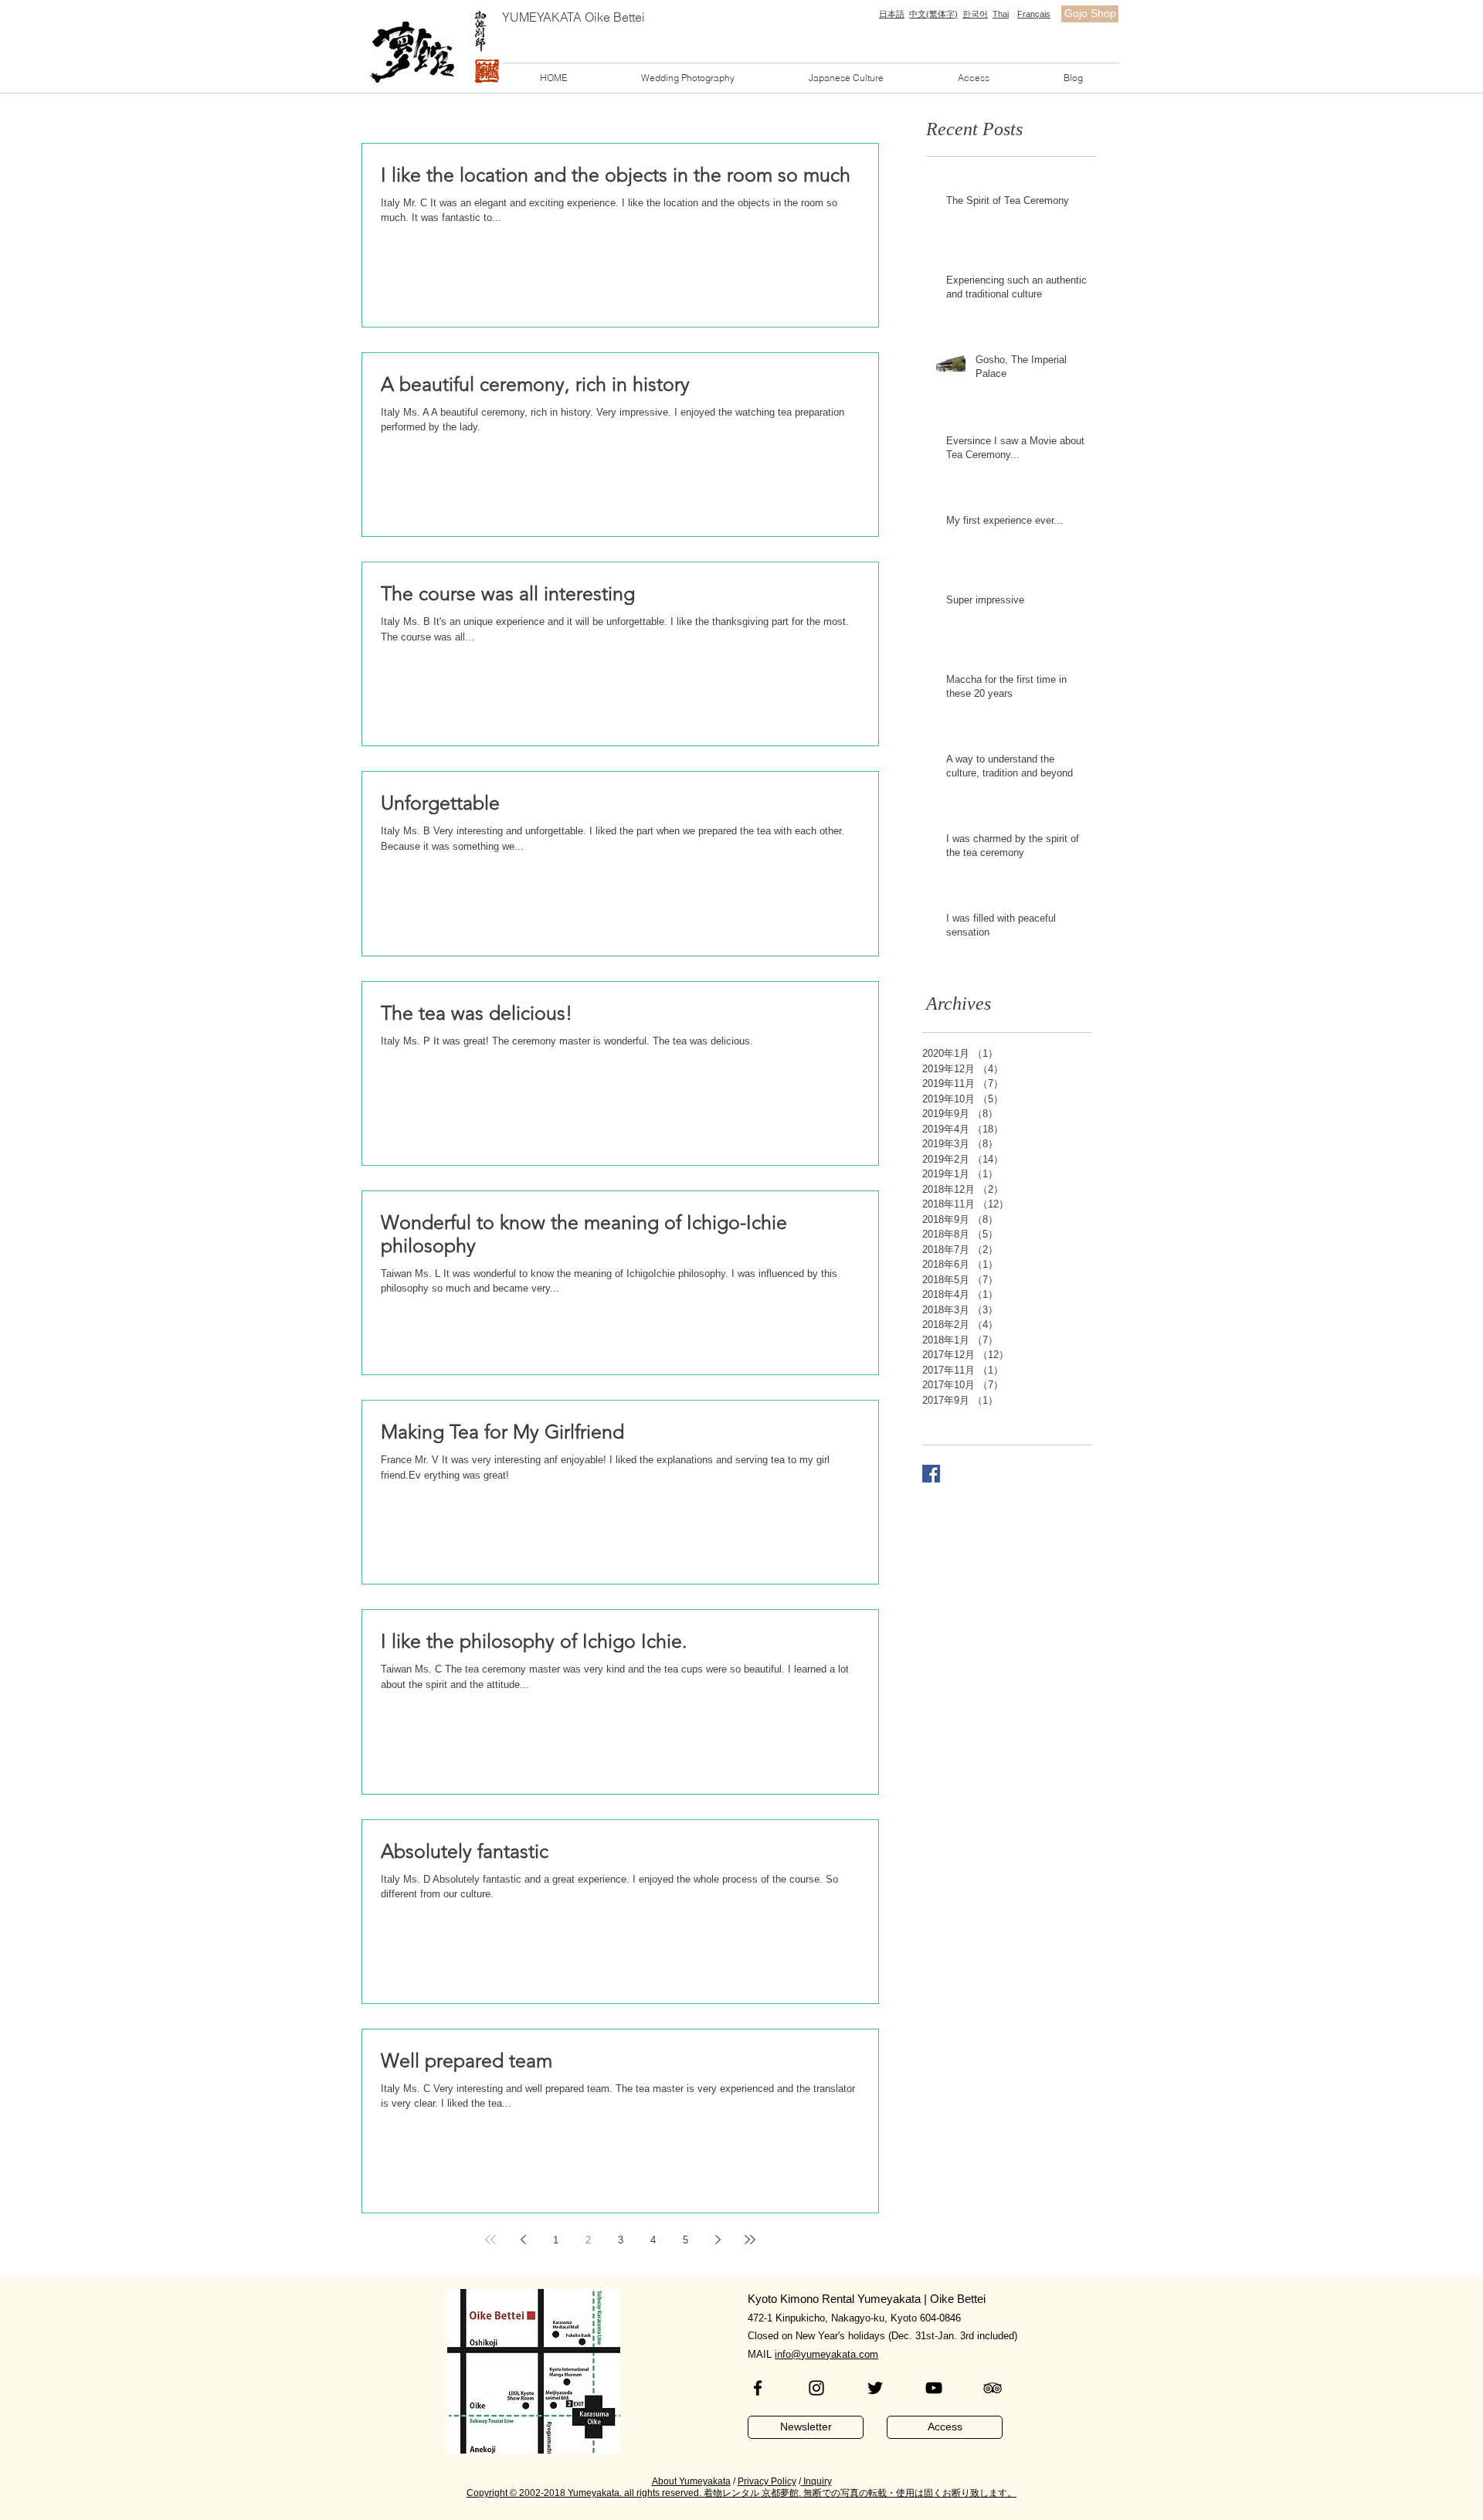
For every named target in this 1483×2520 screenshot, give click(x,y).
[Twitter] (875, 2388)
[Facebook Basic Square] (931, 1474)
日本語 (892, 14)
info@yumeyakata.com (826, 2354)
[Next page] (718, 2240)
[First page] (490, 2240)
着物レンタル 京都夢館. (752, 2493)
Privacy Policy (767, 2481)
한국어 (975, 14)
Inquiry (816, 2481)
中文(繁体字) (933, 14)
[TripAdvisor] (993, 2388)
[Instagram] (816, 2388)
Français (1034, 14)
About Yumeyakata (691, 2481)
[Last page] (750, 2240)
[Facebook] (758, 2388)
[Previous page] (523, 2240)
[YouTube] (934, 2388)
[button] (688, 78)
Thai (1001, 14)
